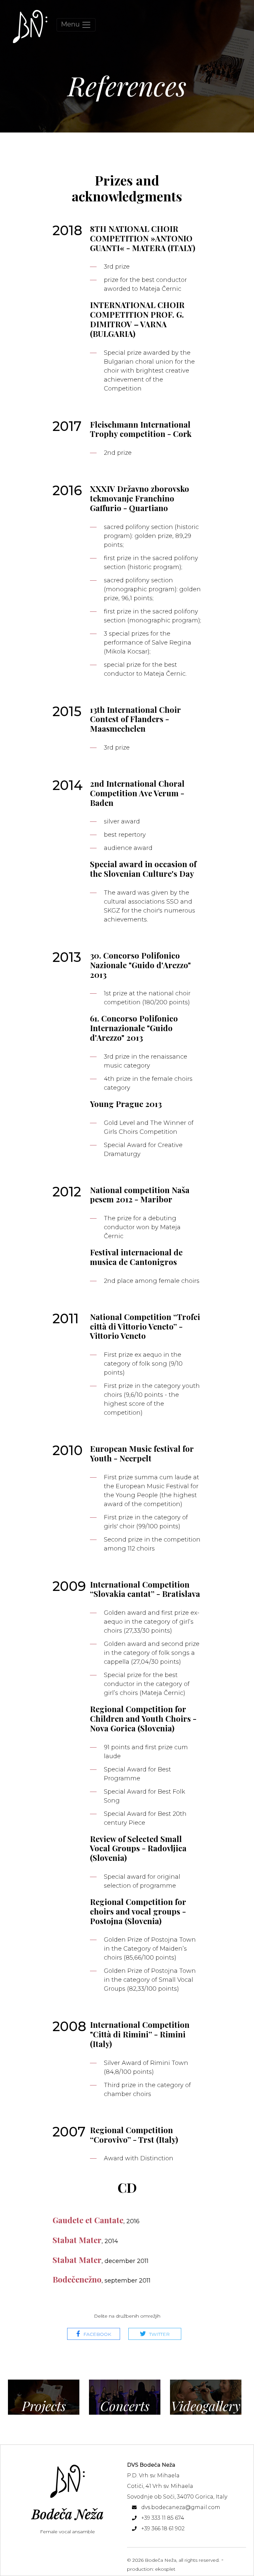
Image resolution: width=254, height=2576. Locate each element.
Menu (71, 24)
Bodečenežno (102, 2279)
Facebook (97, 2334)
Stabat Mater (85, 2240)
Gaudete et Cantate (96, 2220)
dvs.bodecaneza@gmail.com (181, 2507)
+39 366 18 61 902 (163, 2528)
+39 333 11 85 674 (163, 2518)
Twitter (159, 2334)
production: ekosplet (151, 2569)
